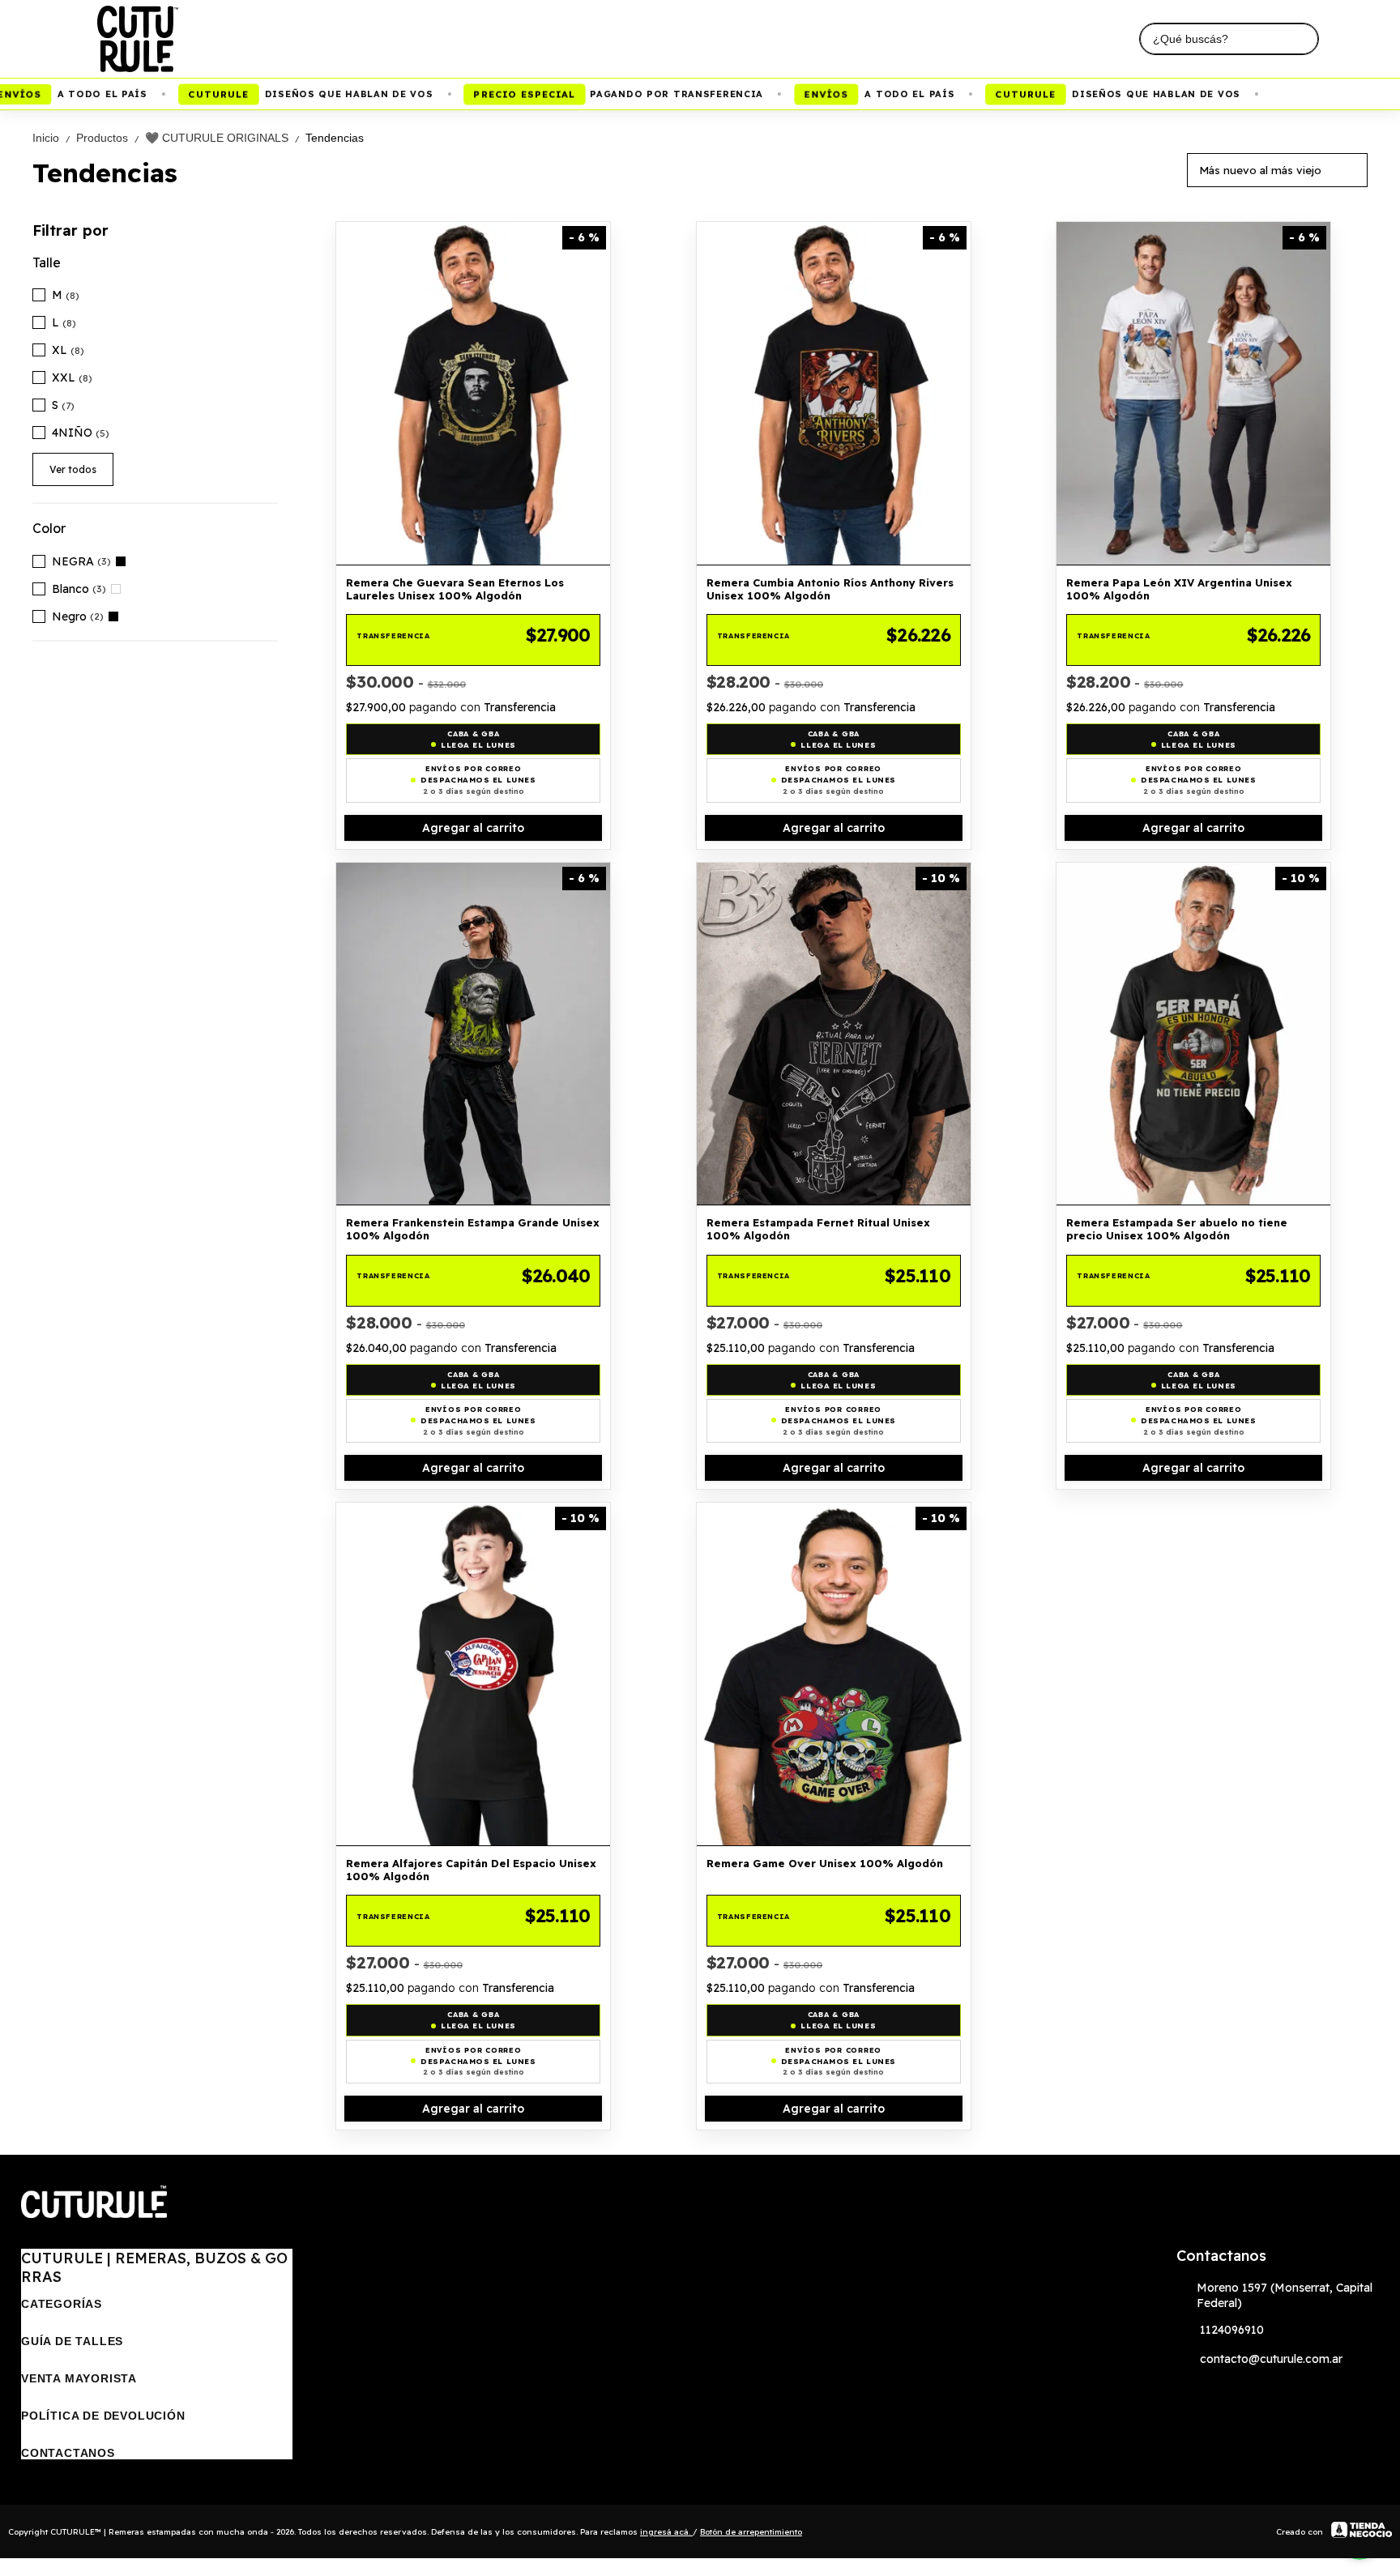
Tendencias (335, 138)
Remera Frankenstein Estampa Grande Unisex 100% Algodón (473, 1229)
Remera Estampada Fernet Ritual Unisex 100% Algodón (818, 1229)
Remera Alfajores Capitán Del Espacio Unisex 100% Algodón (471, 1870)
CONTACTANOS (68, 2453)
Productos (109, 138)
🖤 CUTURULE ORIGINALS (224, 138)
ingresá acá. (666, 2532)
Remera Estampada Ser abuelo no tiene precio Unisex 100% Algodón (1177, 1229)
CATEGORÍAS (62, 2304)
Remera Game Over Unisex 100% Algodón (825, 1863)
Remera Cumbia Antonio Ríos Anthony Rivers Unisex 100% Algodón (830, 589)
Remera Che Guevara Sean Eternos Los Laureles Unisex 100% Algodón (455, 589)
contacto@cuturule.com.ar (1271, 2359)
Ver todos (73, 469)
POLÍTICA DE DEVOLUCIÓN (103, 2416)
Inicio (53, 138)
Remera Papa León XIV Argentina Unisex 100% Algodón (1179, 589)
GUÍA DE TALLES (72, 2341)
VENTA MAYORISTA (79, 2378)
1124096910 (1232, 2330)
